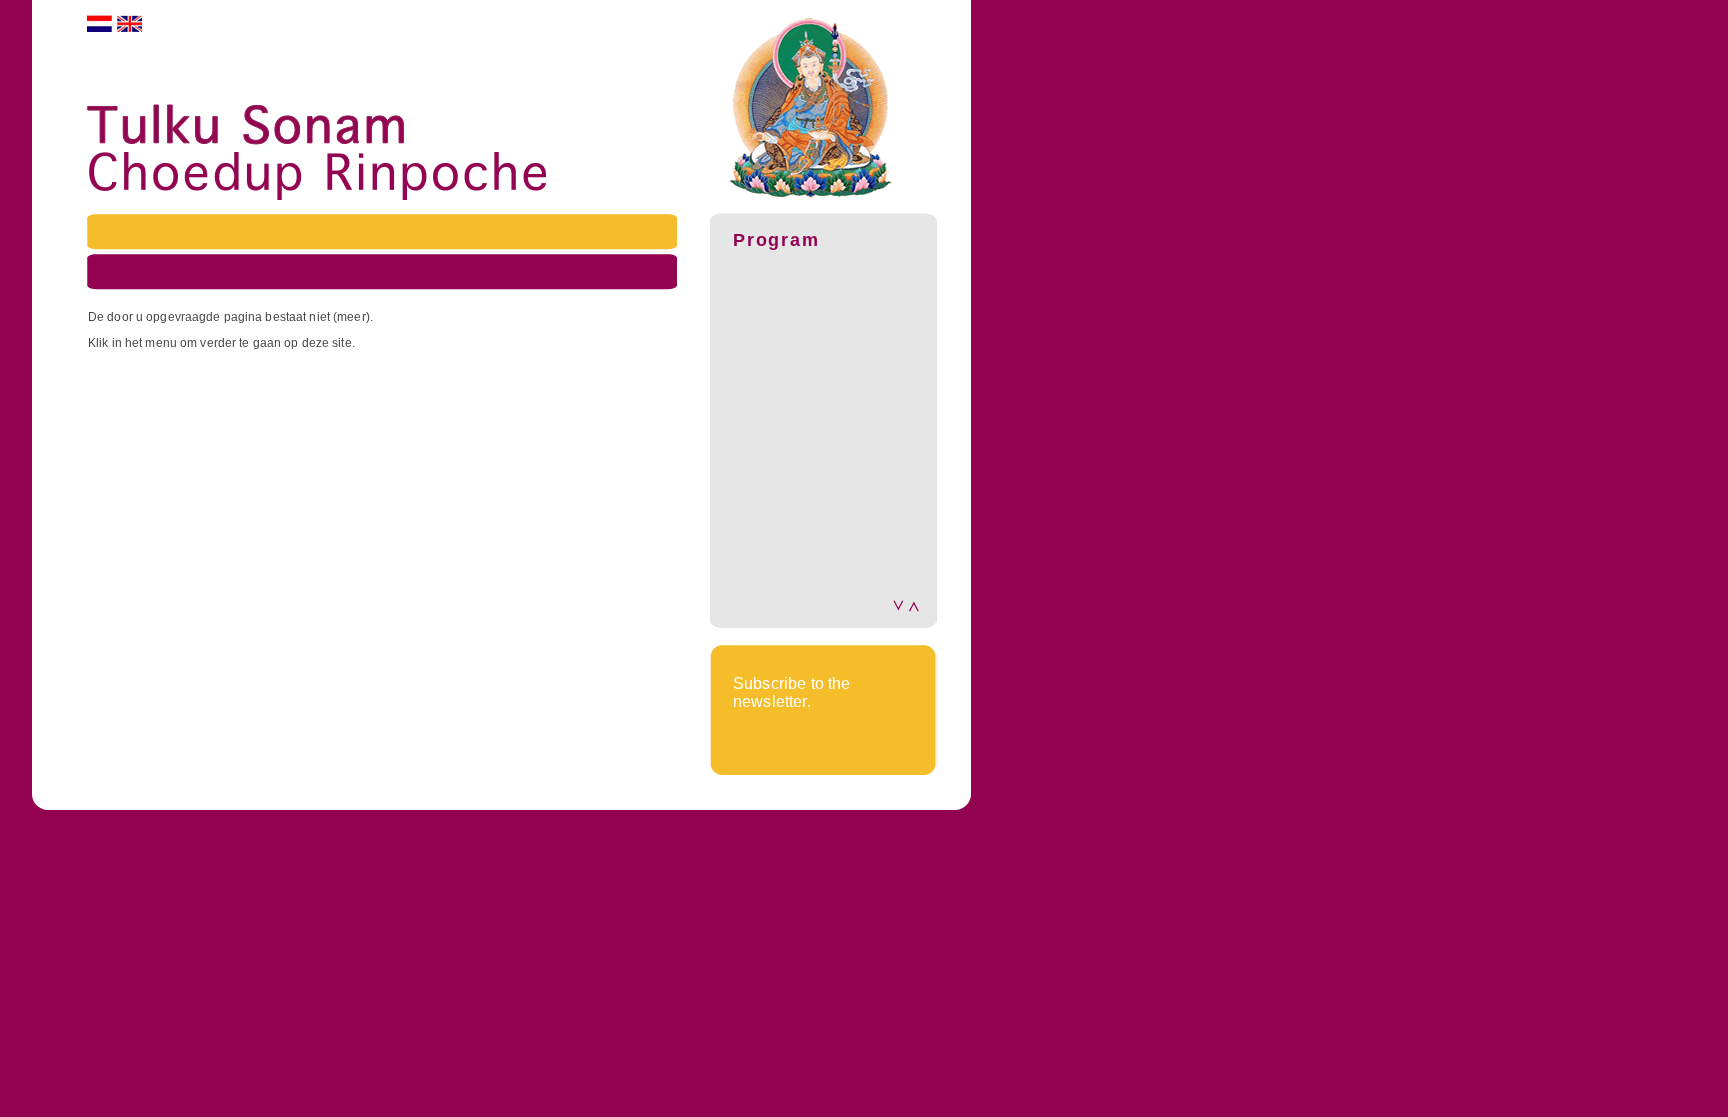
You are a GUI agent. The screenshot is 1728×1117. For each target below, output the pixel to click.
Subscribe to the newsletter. (792, 692)
